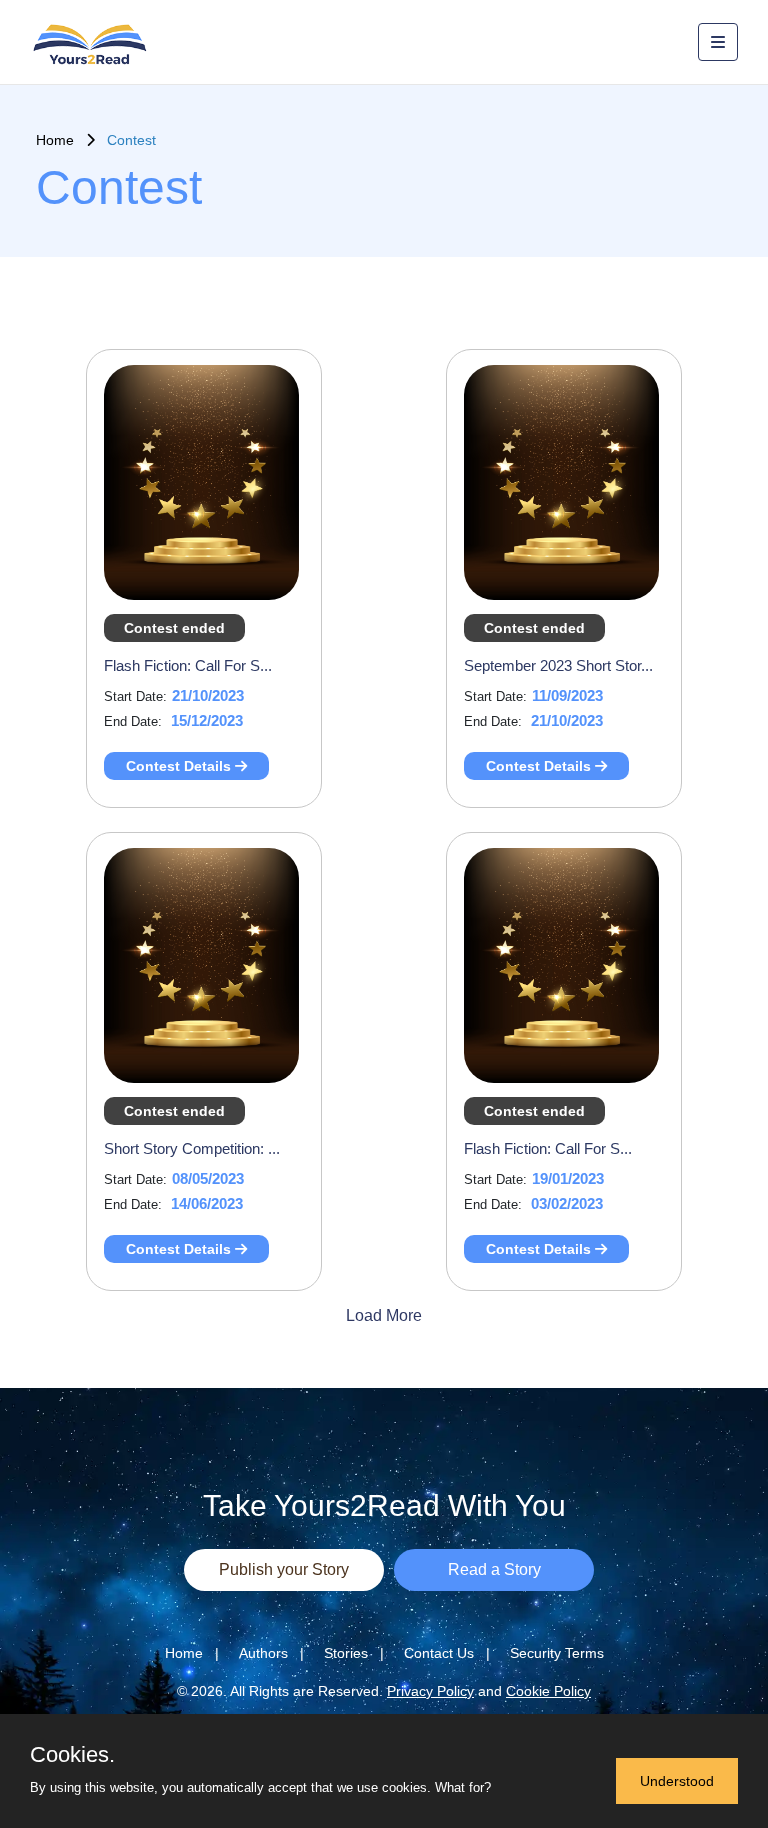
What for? (463, 1787)
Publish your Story (284, 1569)
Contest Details (180, 766)
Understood (677, 1781)
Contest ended (174, 628)
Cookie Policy (548, 1691)
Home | (192, 1653)
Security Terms (557, 1653)
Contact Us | (447, 1653)
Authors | (271, 1653)
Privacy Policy (430, 1691)
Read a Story (494, 1569)
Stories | (354, 1653)
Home (61, 140)
